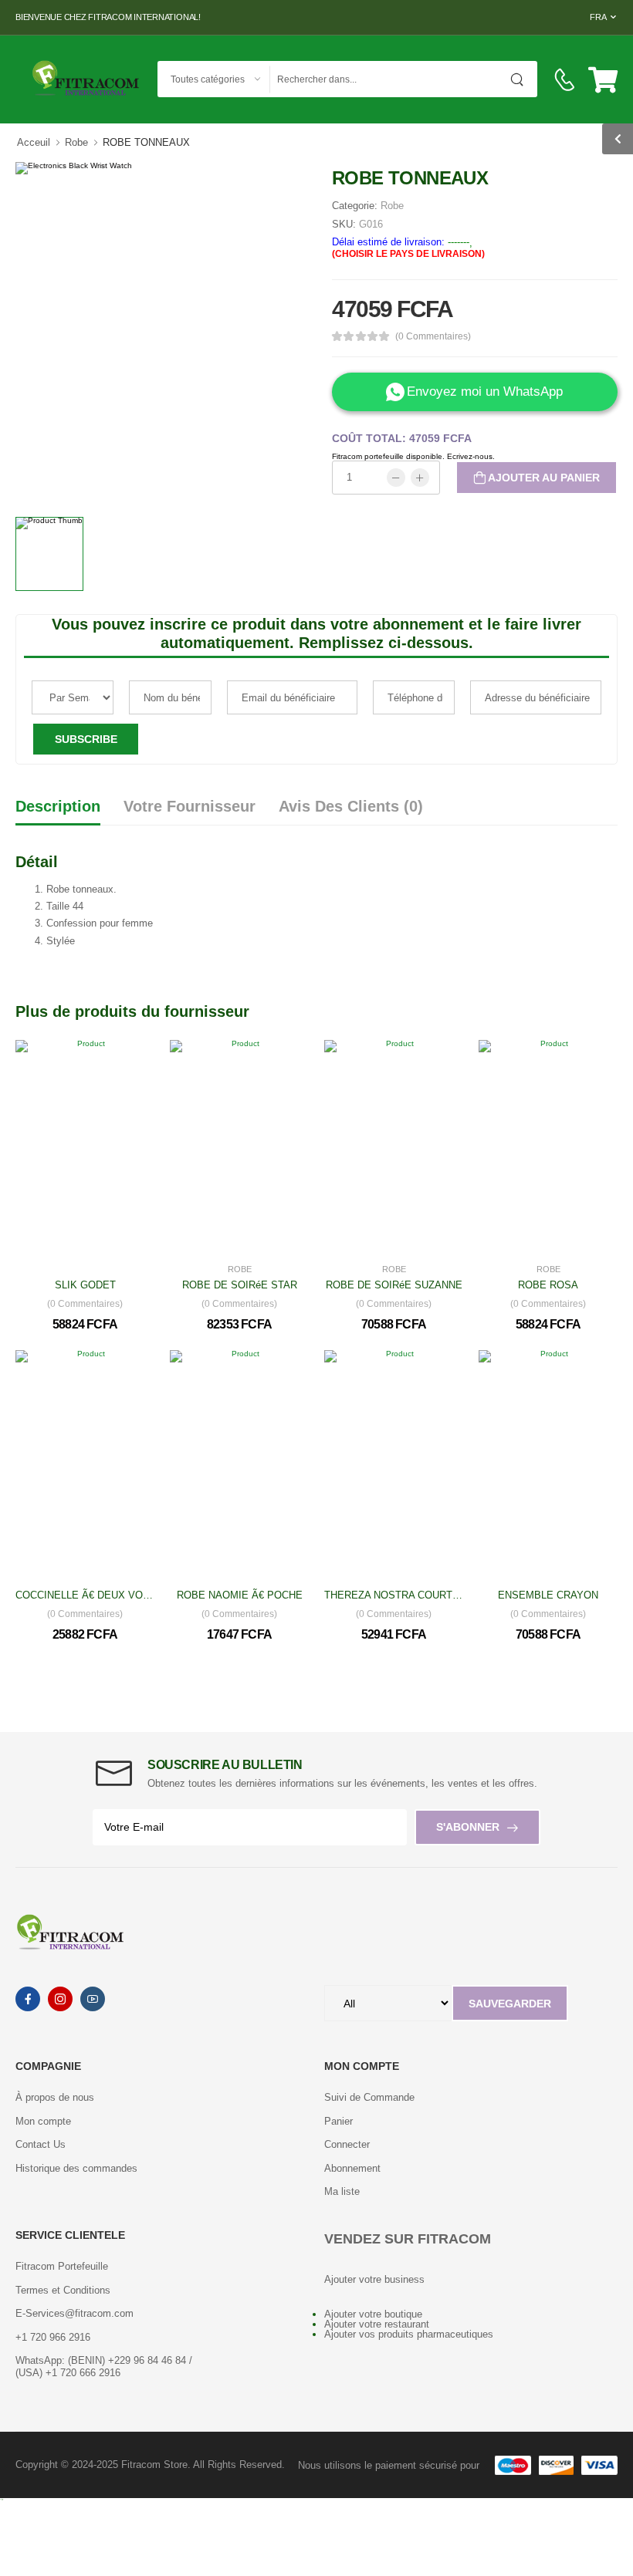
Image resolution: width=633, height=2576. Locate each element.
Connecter (347, 2144)
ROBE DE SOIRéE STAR (240, 1285)
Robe (76, 142)
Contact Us (41, 2144)
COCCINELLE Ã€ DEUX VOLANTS (95, 1595)
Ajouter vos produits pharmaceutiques (409, 2334)
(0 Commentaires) (433, 336)
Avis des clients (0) (351, 806)
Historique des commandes (76, 2168)
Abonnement (352, 2168)
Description (58, 806)
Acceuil (34, 142)
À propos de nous (55, 2097)
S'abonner (468, 1827)
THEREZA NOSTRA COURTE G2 (400, 1595)
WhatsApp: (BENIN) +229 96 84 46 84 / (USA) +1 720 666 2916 (104, 2367)
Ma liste (342, 2191)
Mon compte (43, 2121)
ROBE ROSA (548, 1285)
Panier (339, 2121)
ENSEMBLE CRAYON (548, 1595)
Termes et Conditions (63, 2290)
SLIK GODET (85, 1285)
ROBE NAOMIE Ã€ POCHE (240, 1595)
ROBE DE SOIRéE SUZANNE (394, 1285)
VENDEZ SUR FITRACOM (408, 2239)
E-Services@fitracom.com (74, 2313)
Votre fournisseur (190, 806)
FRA (598, 17)
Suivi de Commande (369, 2097)
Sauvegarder (510, 2004)
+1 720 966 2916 (53, 2337)
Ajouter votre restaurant (377, 2324)
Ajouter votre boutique (373, 2314)
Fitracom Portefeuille (62, 2266)
